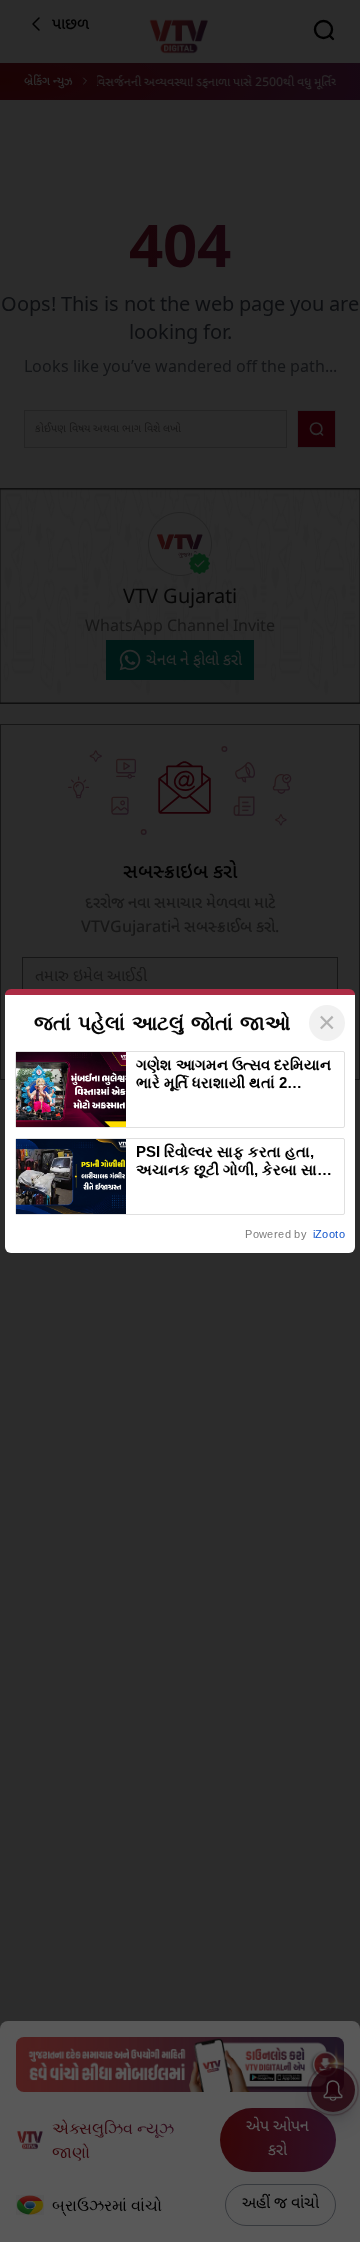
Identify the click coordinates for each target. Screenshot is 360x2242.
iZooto (329, 1234)
